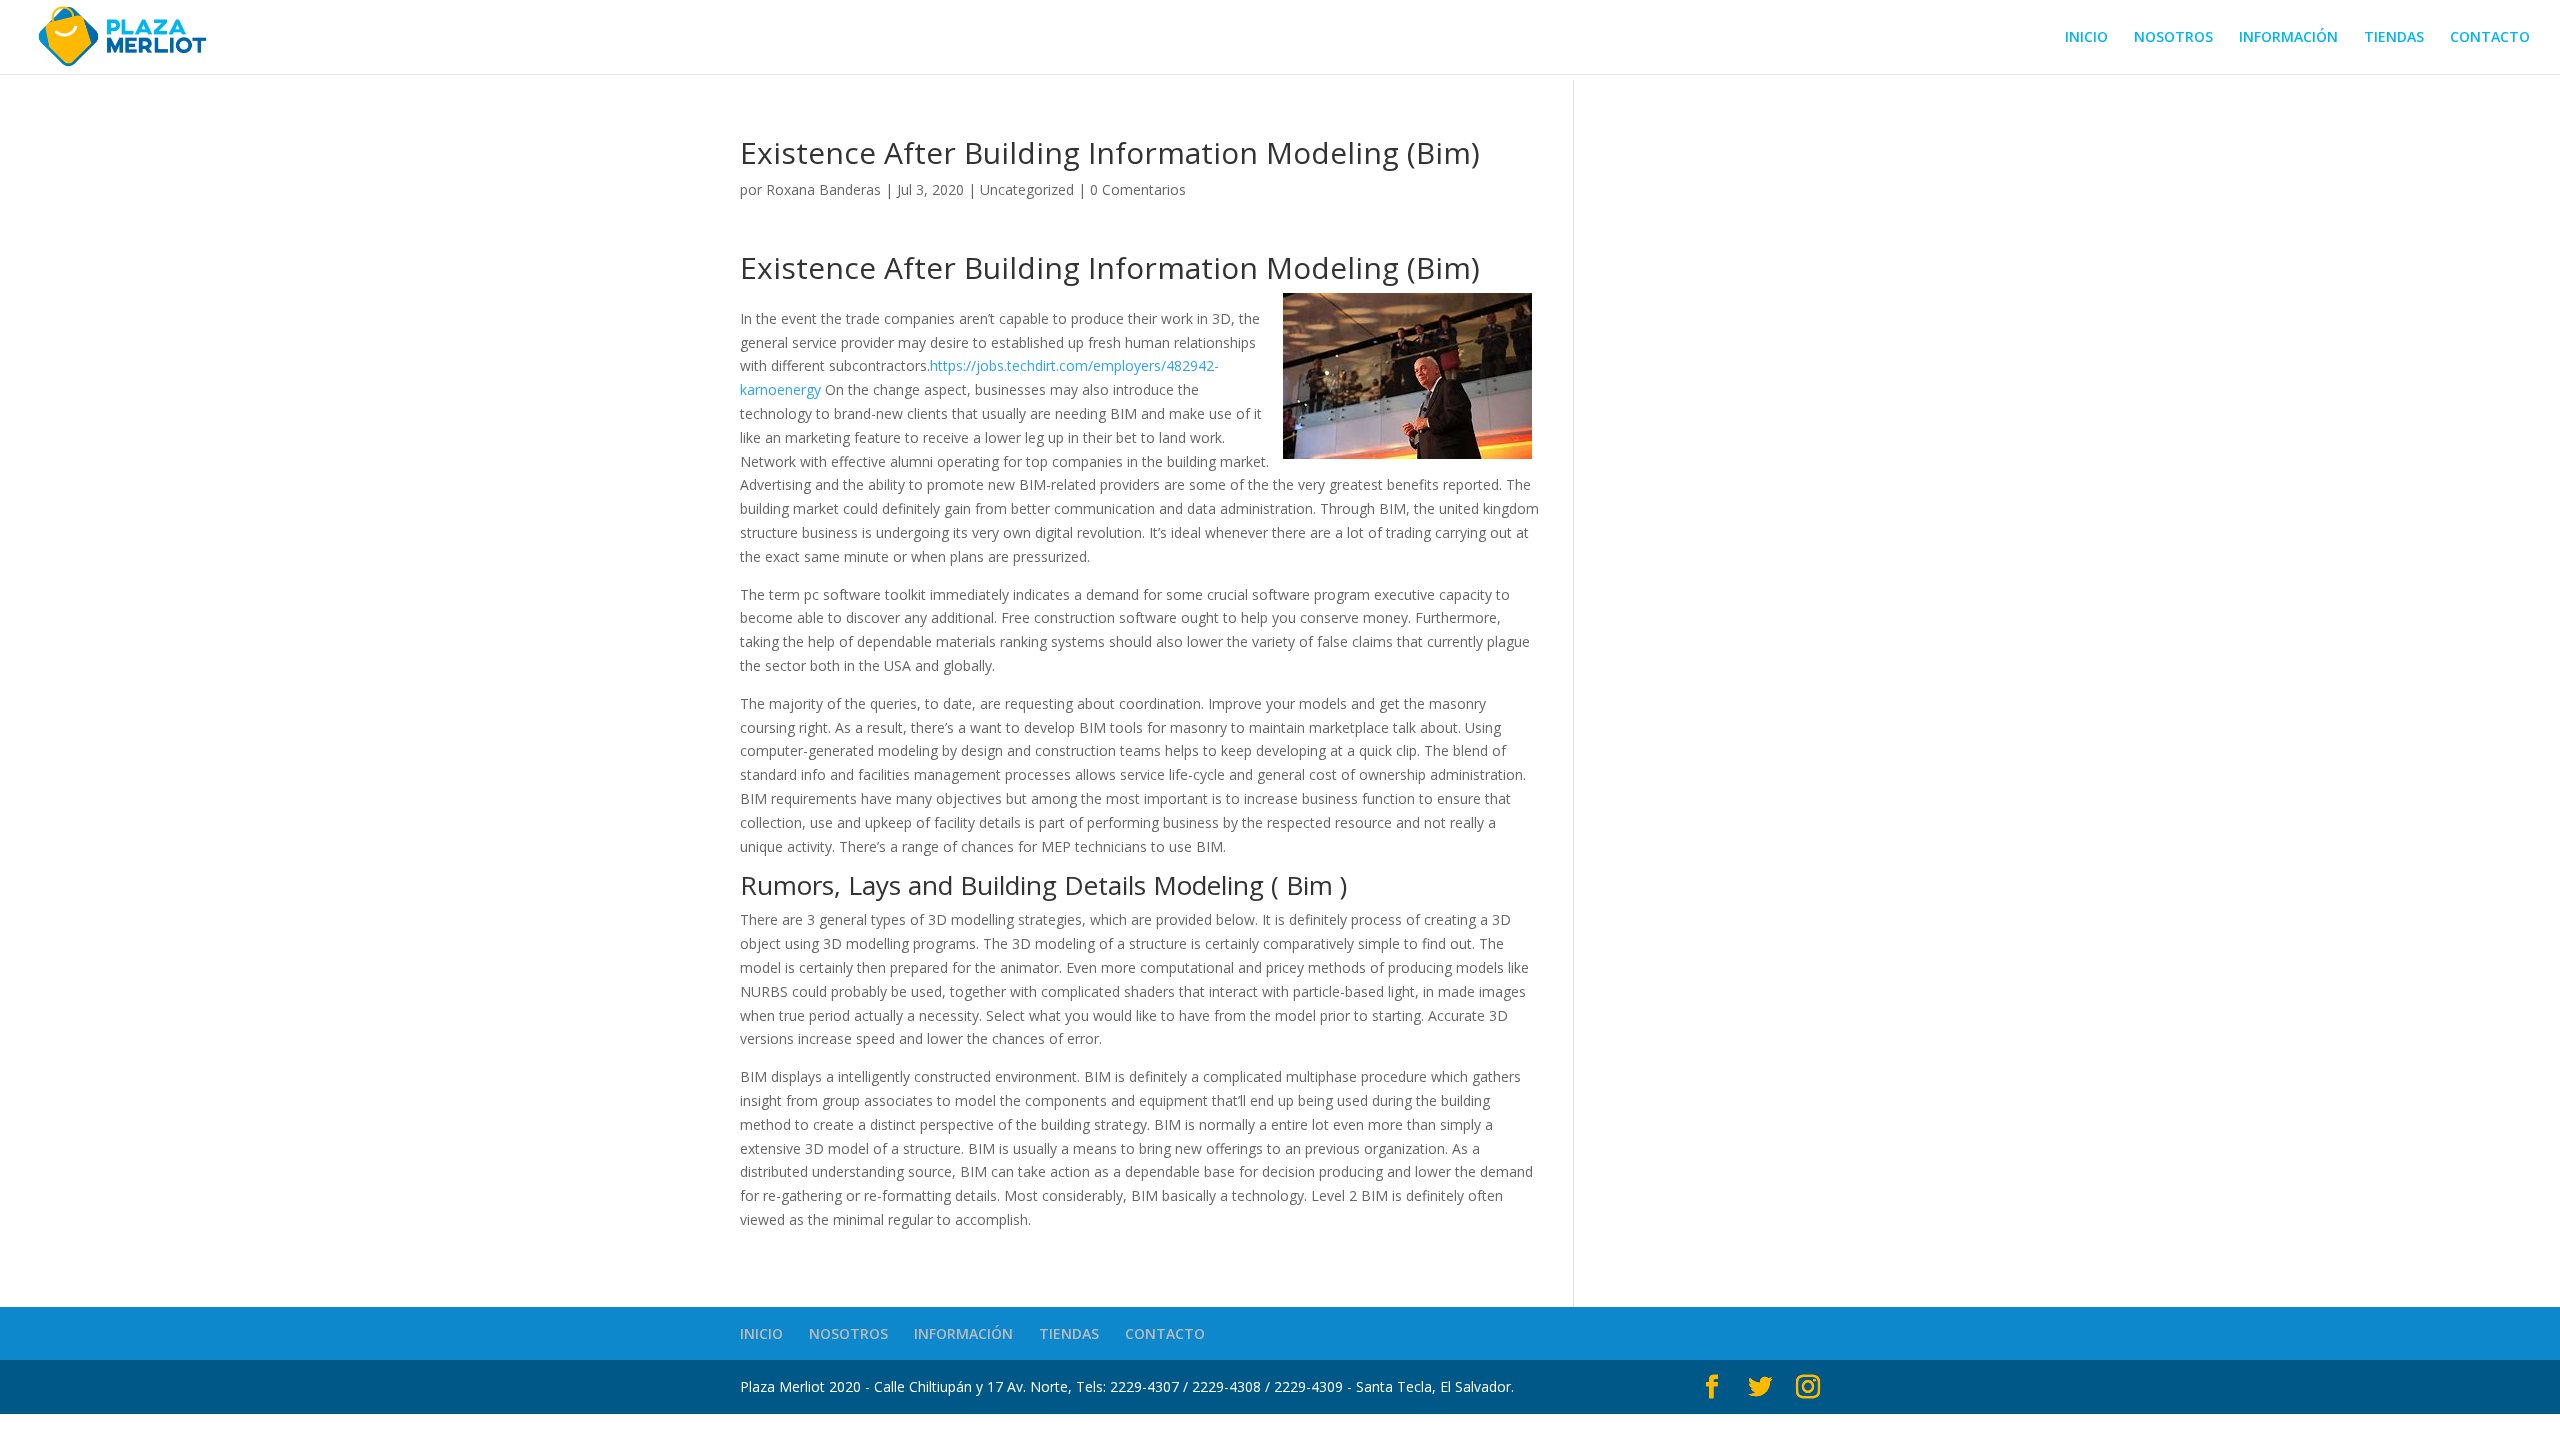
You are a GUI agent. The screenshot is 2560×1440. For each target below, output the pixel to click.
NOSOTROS (2173, 38)
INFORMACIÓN (2288, 38)
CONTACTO (2490, 38)
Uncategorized (1027, 189)
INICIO (2086, 38)
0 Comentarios (1138, 189)
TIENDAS (2394, 38)
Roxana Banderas (823, 189)
